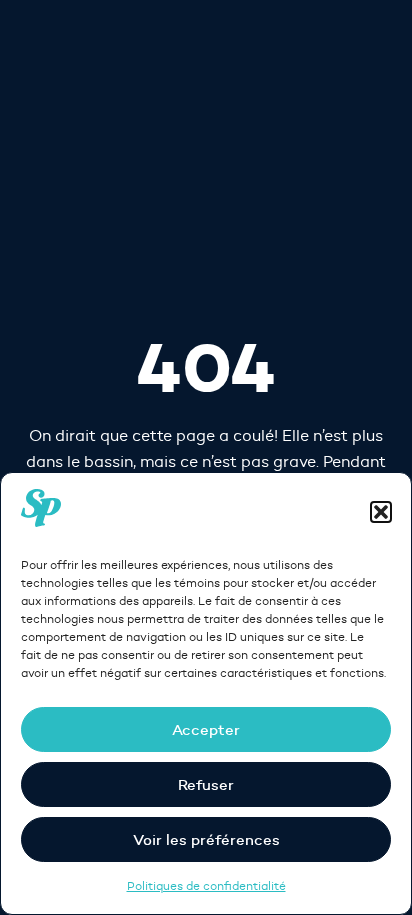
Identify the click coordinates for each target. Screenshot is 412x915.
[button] (381, 512)
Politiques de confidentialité (206, 885)
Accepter (206, 729)
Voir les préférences (206, 839)
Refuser (206, 784)
